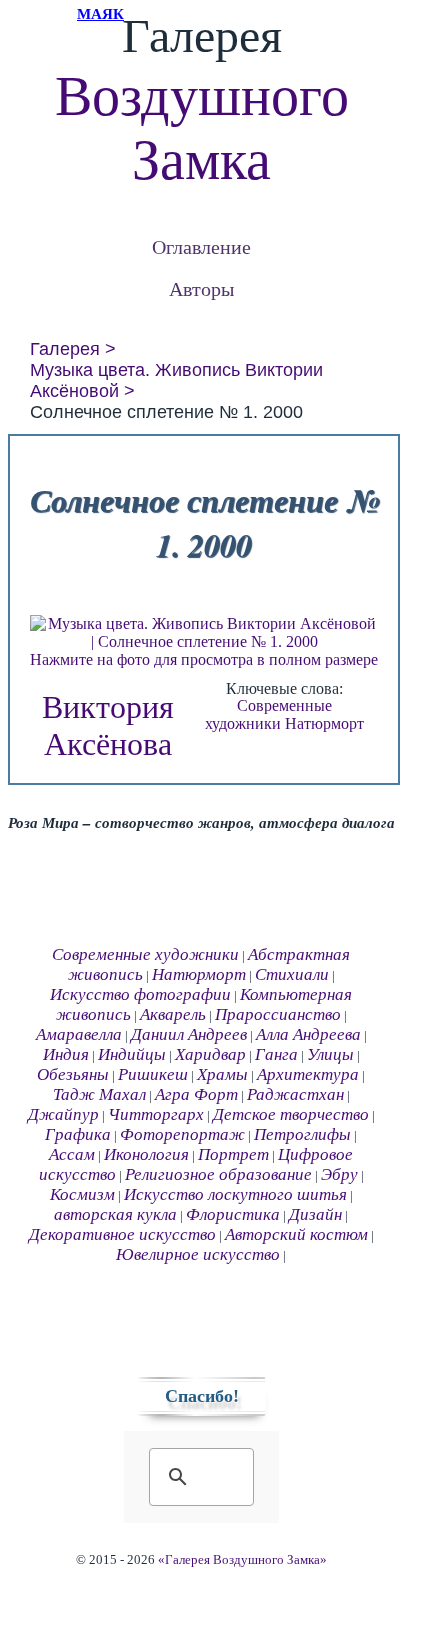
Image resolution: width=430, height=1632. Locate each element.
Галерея (65, 349)
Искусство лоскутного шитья (235, 1194)
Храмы (222, 1074)
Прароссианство (278, 1014)
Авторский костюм (296, 1234)
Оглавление (201, 246)
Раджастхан (295, 1094)
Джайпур (63, 1114)
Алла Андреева (308, 1034)
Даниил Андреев (189, 1034)
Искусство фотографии (140, 994)
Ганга (276, 1054)
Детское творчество (291, 1114)
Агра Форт (196, 1094)
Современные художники (268, 714)
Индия (66, 1054)
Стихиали (292, 974)
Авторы (201, 288)
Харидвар (210, 1054)
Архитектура (308, 1074)
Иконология (146, 1154)
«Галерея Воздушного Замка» (242, 1560)
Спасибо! (202, 1396)
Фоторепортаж (182, 1134)
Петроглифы (302, 1134)
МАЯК (100, 14)
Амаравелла (79, 1034)
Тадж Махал (99, 1094)
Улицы (330, 1054)
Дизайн (315, 1214)
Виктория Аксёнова (108, 725)
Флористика (233, 1214)
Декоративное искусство (122, 1234)
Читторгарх (156, 1114)
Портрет (233, 1154)
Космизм (82, 1194)
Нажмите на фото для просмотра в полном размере (204, 659)
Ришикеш (153, 1074)
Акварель (173, 1014)
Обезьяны (73, 1074)
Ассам (72, 1154)
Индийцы (132, 1054)
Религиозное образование (218, 1174)
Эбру (339, 1174)
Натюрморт (324, 723)
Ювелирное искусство (198, 1254)
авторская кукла (115, 1214)
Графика (78, 1134)
